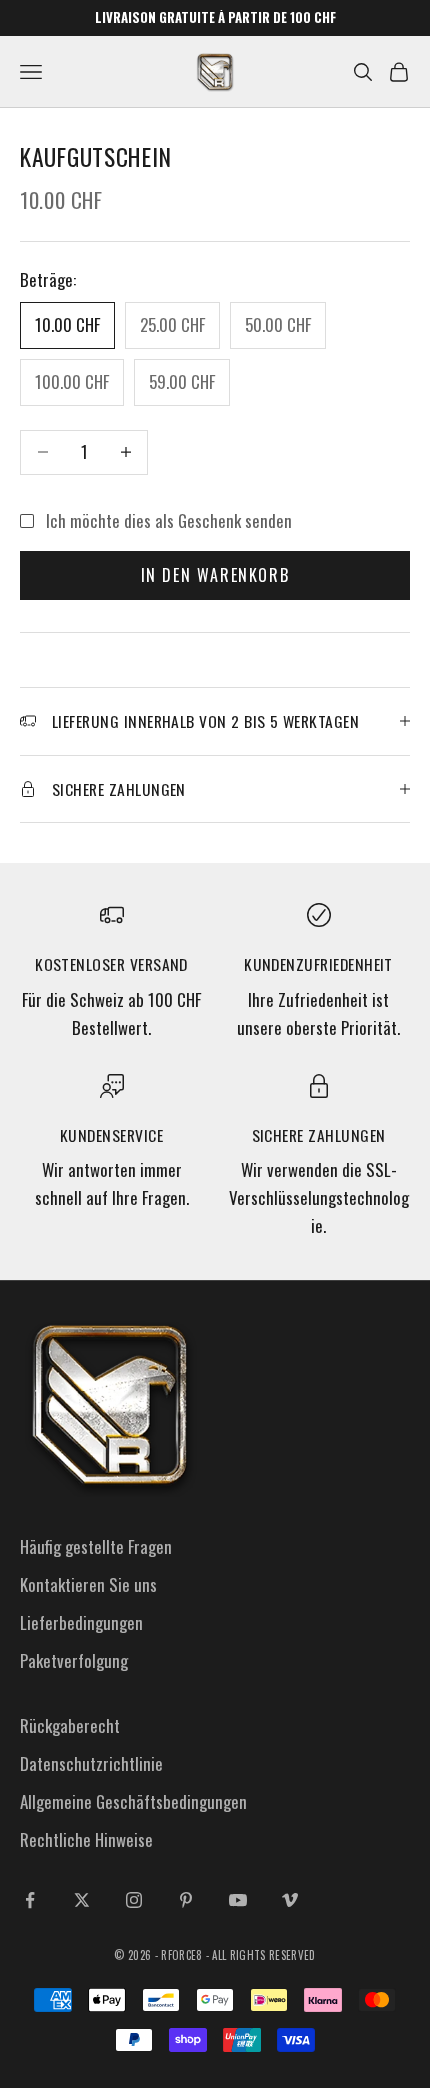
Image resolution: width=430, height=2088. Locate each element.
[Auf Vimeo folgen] (290, 1900)
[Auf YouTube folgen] (238, 1900)
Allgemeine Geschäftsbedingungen (133, 1801)
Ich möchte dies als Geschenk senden (169, 520)
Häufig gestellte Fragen (96, 1546)
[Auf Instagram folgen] (134, 1900)
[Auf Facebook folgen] (30, 1900)
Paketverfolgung (74, 1660)
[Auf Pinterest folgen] (186, 1900)
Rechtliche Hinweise (86, 1839)
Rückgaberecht (70, 1725)
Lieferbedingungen (81, 1622)
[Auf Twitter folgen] (82, 1900)
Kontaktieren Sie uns (88, 1584)
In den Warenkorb (215, 575)
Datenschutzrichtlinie (91, 1763)
